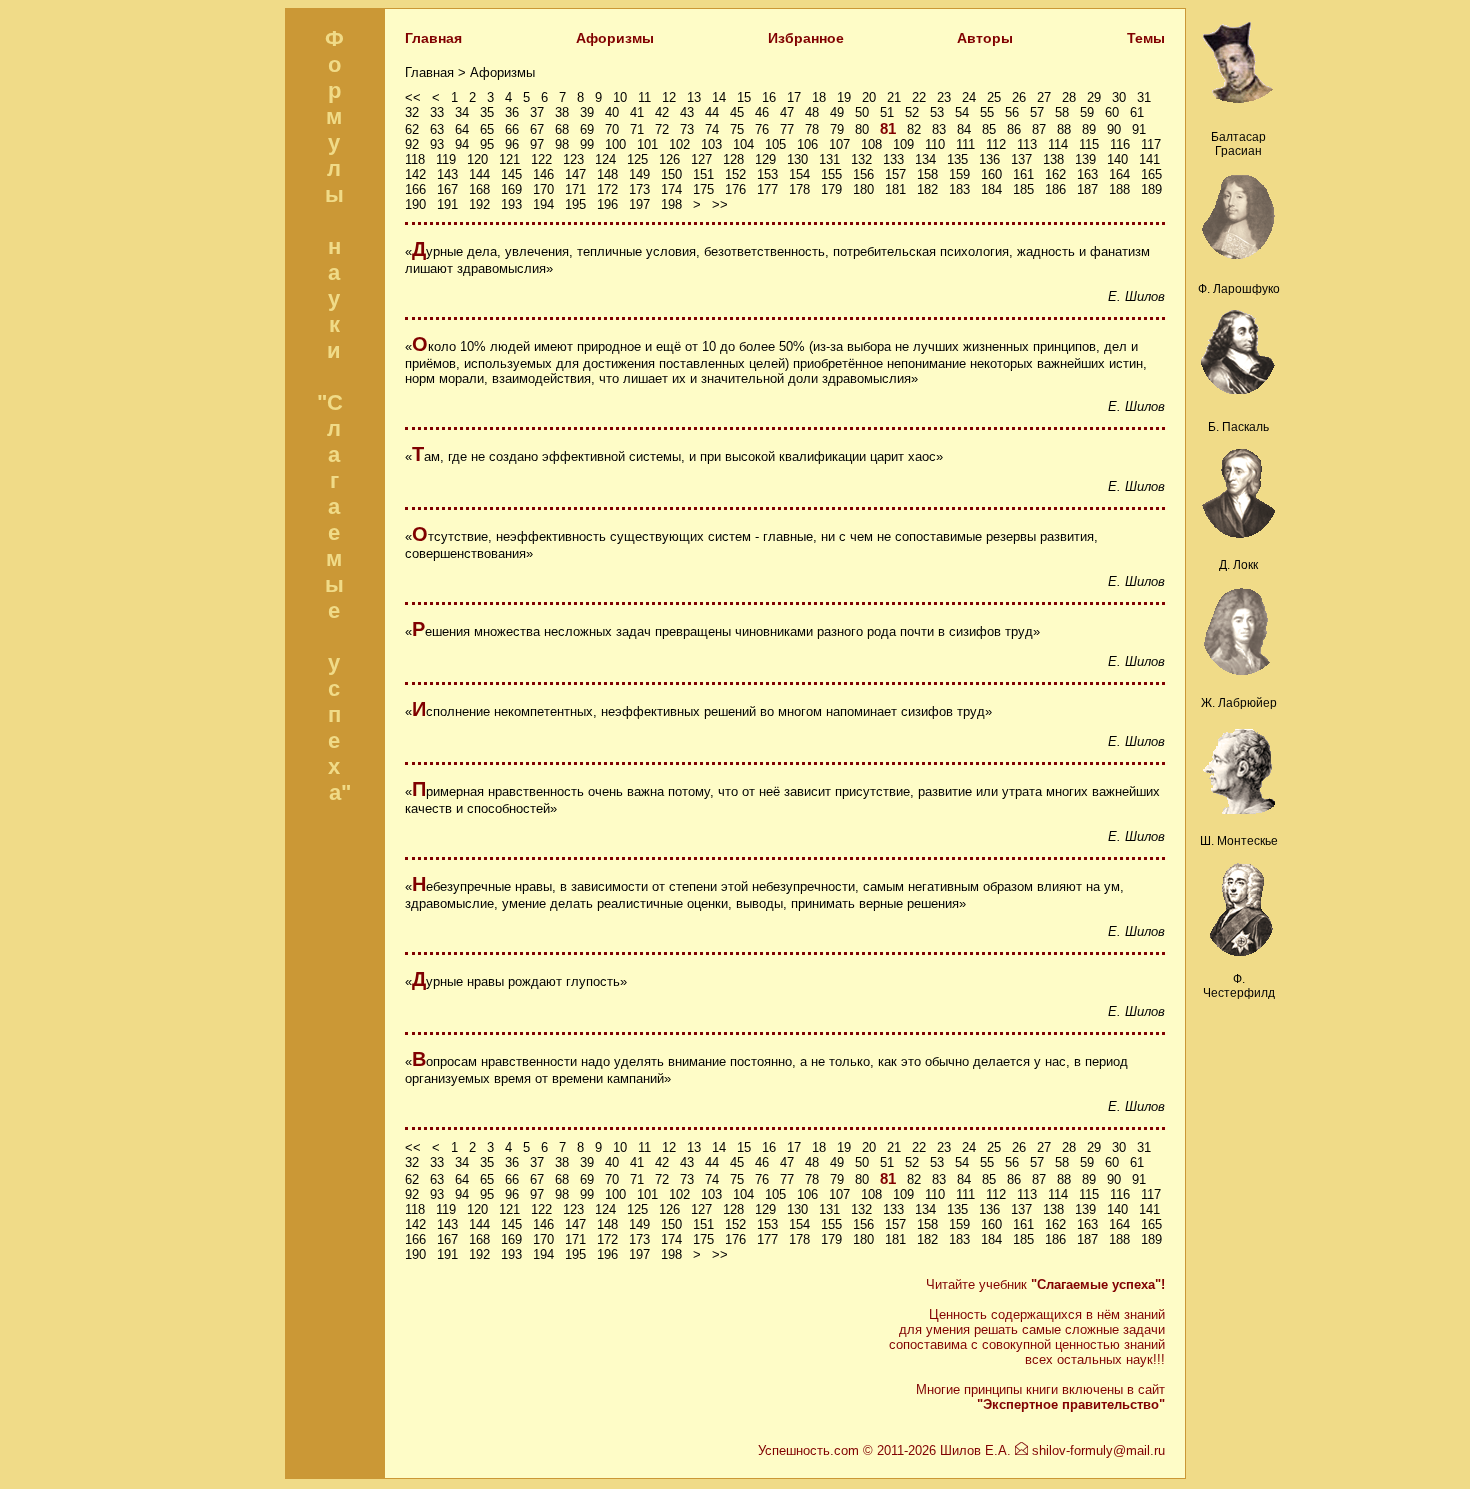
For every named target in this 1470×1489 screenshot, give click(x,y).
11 (644, 97)
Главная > (437, 72)
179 (831, 189)
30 (1119, 97)
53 (937, 112)
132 (861, 159)
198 (671, 204)
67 (537, 129)
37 (537, 112)
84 (964, 129)
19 (844, 97)
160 (991, 174)
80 (862, 129)
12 (669, 97)
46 (762, 112)
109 (903, 144)
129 (765, 159)
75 (737, 129)
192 (479, 204)
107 (839, 144)
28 (1069, 97)
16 (769, 97)
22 (919, 97)
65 (487, 129)
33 (437, 112)
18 (819, 97)
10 (620, 97)
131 (829, 159)
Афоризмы (615, 38)
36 (512, 112)
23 (944, 97)
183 (959, 189)
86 (1014, 129)
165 (1151, 174)
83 (939, 129)
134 (925, 159)
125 (637, 159)
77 (787, 129)
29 (1094, 97)
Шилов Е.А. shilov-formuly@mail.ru (1052, 1450)
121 (509, 159)
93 (437, 144)
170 (543, 189)
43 (687, 112)
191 (447, 204)
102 (679, 144)
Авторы (985, 38)
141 (1149, 159)
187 (1087, 189)
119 (446, 159)
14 (719, 97)
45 (737, 112)
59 (1087, 112)
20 (869, 97)
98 (562, 144)
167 (447, 189)
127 (701, 159)
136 (989, 159)
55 (987, 112)
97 (537, 144)
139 (1085, 159)
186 (1055, 189)
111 (965, 144)
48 (812, 112)
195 (575, 204)
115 (1089, 144)
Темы (1146, 38)
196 (607, 204)
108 (871, 144)
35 (487, 112)
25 (994, 97)
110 (935, 144)
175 (703, 189)
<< (413, 97)
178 (799, 189)
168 (479, 189)
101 (647, 144)
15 (744, 97)
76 (762, 129)
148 (607, 174)
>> (720, 204)
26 (1019, 97)
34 (462, 112)
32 (412, 112)
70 (612, 129)
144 (479, 174)
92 (412, 144)
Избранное (806, 38)
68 (562, 129)
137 (1021, 159)
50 (862, 112)
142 (415, 174)
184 (991, 189)
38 (562, 112)
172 (607, 189)
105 (775, 144)
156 (863, 174)
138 (1053, 159)
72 (662, 129)
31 (1144, 97)
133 (893, 159)
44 (712, 112)
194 (543, 204)
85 (989, 129)
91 (1139, 129)
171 (575, 189)
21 (894, 97)
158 (927, 174)
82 (914, 129)
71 (637, 129)
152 (735, 174)
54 (962, 112)
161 (1023, 174)
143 (447, 174)
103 (711, 144)
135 (957, 159)
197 (639, 204)
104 (743, 144)
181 (895, 189)
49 (837, 112)
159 (959, 174)
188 (1119, 189)
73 (687, 129)
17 (794, 97)
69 (587, 129)
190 (415, 204)
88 (1064, 129)
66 (512, 129)
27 (1044, 97)
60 (1112, 112)
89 (1089, 129)
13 (694, 97)
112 (996, 144)
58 (1062, 112)
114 (1058, 144)
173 (639, 189)
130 (797, 159)
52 (912, 112)
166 (415, 189)
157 (895, 174)
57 (1037, 112)
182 (927, 189)
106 (807, 144)
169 (511, 189)
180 (863, 189)
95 (487, 144)
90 (1114, 129)
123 (573, 159)
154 (799, 174)
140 (1117, 159)
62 (412, 129)
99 (587, 144)
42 (662, 112)
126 (669, 159)
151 (703, 174)
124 (605, 159)
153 (767, 174)
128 (733, 159)
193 (511, 204)
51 (887, 112)
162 (1055, 174)
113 (1027, 144)
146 (543, 174)
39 (587, 112)
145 (511, 174)
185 (1023, 189)
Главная (433, 38)
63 (437, 129)
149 (639, 174)
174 (671, 189)
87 (1039, 129)
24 (969, 97)
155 (831, 174)
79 (837, 129)
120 (477, 159)
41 (637, 112)
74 (712, 129)
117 (1151, 144)
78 (812, 129)
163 (1087, 174)
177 (767, 189)
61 (1137, 112)
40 (612, 112)
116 (1120, 144)
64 (462, 129)
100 (615, 144)
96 (512, 144)
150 (671, 174)
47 (787, 112)
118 (415, 159)
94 (462, 144)
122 (541, 159)
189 (1151, 189)
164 (1119, 174)
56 (1012, 112)
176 (735, 189)
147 (575, 174)
